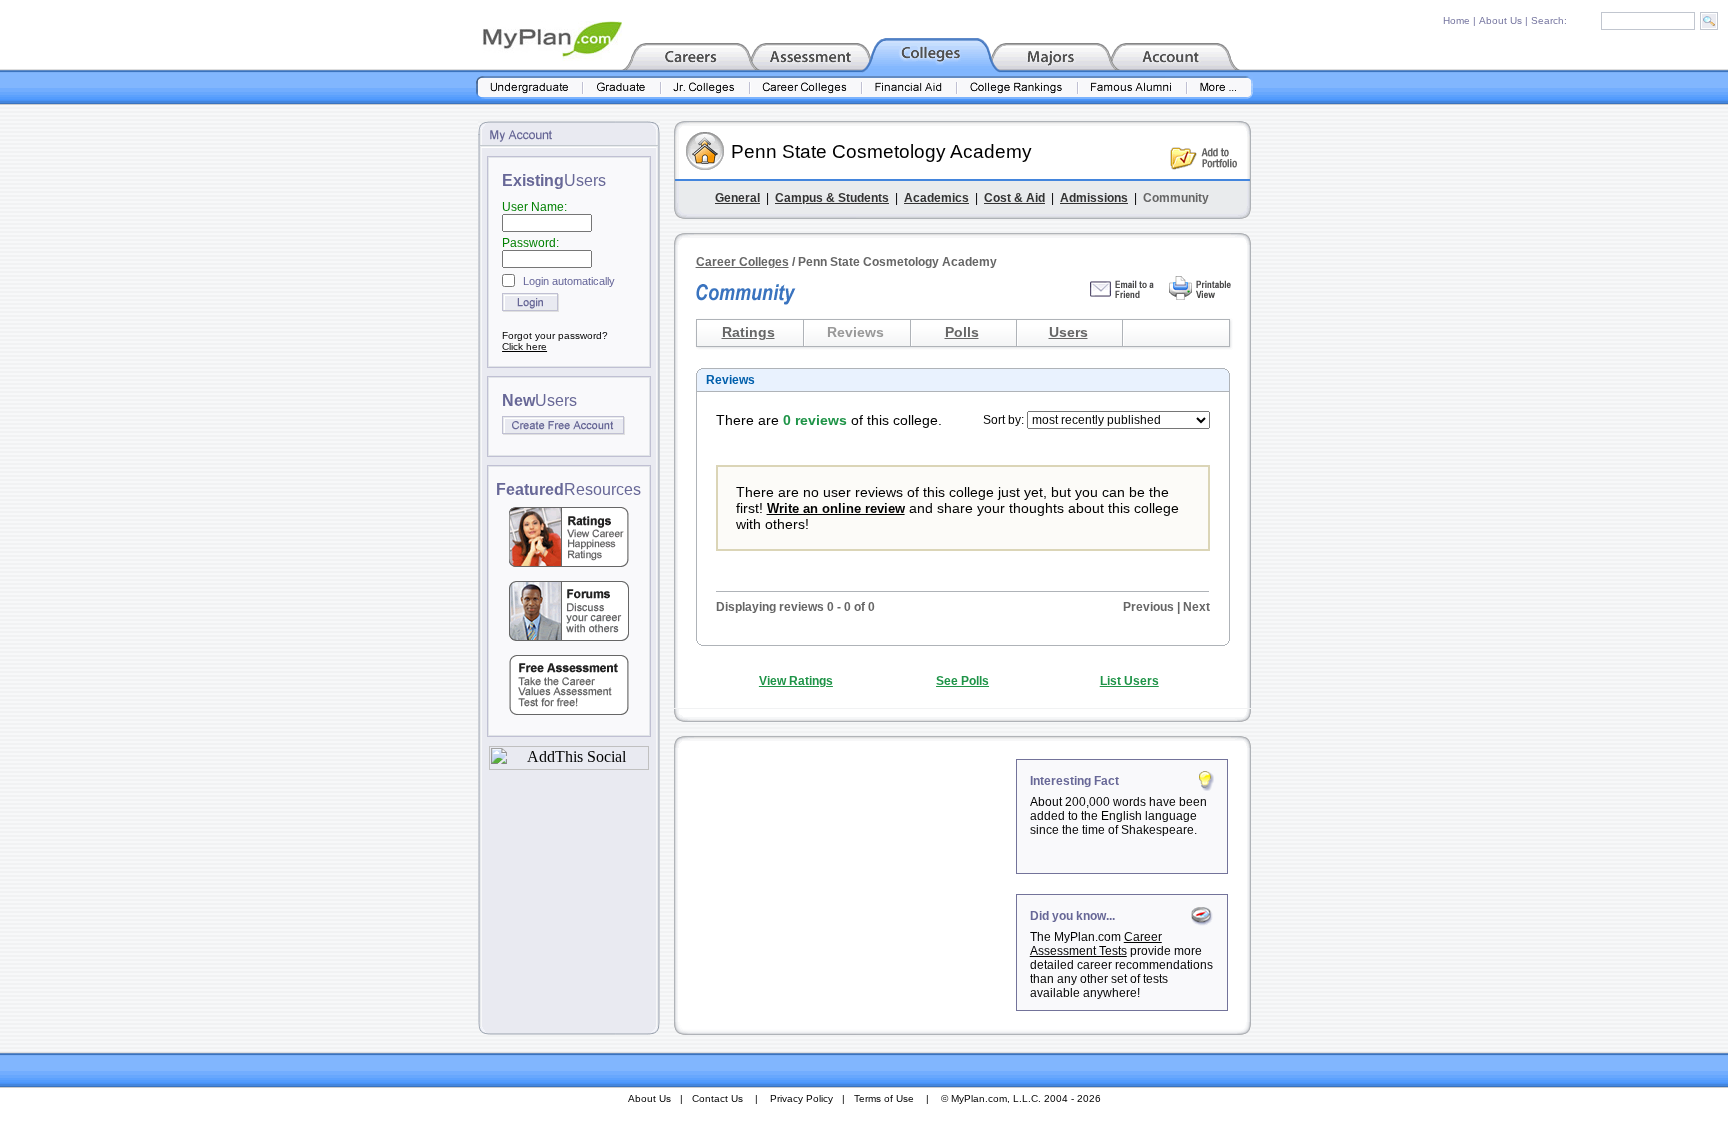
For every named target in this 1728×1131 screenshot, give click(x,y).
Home (1456, 20)
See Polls (962, 681)
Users (1068, 332)
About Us (1500, 20)
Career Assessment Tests (1096, 944)
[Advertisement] (847, 884)
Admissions (1094, 198)
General (737, 198)
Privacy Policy (801, 1098)
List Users (1129, 681)
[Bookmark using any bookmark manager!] (569, 764)
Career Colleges (742, 262)
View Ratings (796, 681)
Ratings (748, 332)
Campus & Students (832, 198)
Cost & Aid (1014, 198)
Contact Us (717, 1098)
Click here (524, 346)
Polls (962, 332)
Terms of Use (884, 1098)
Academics (936, 198)
